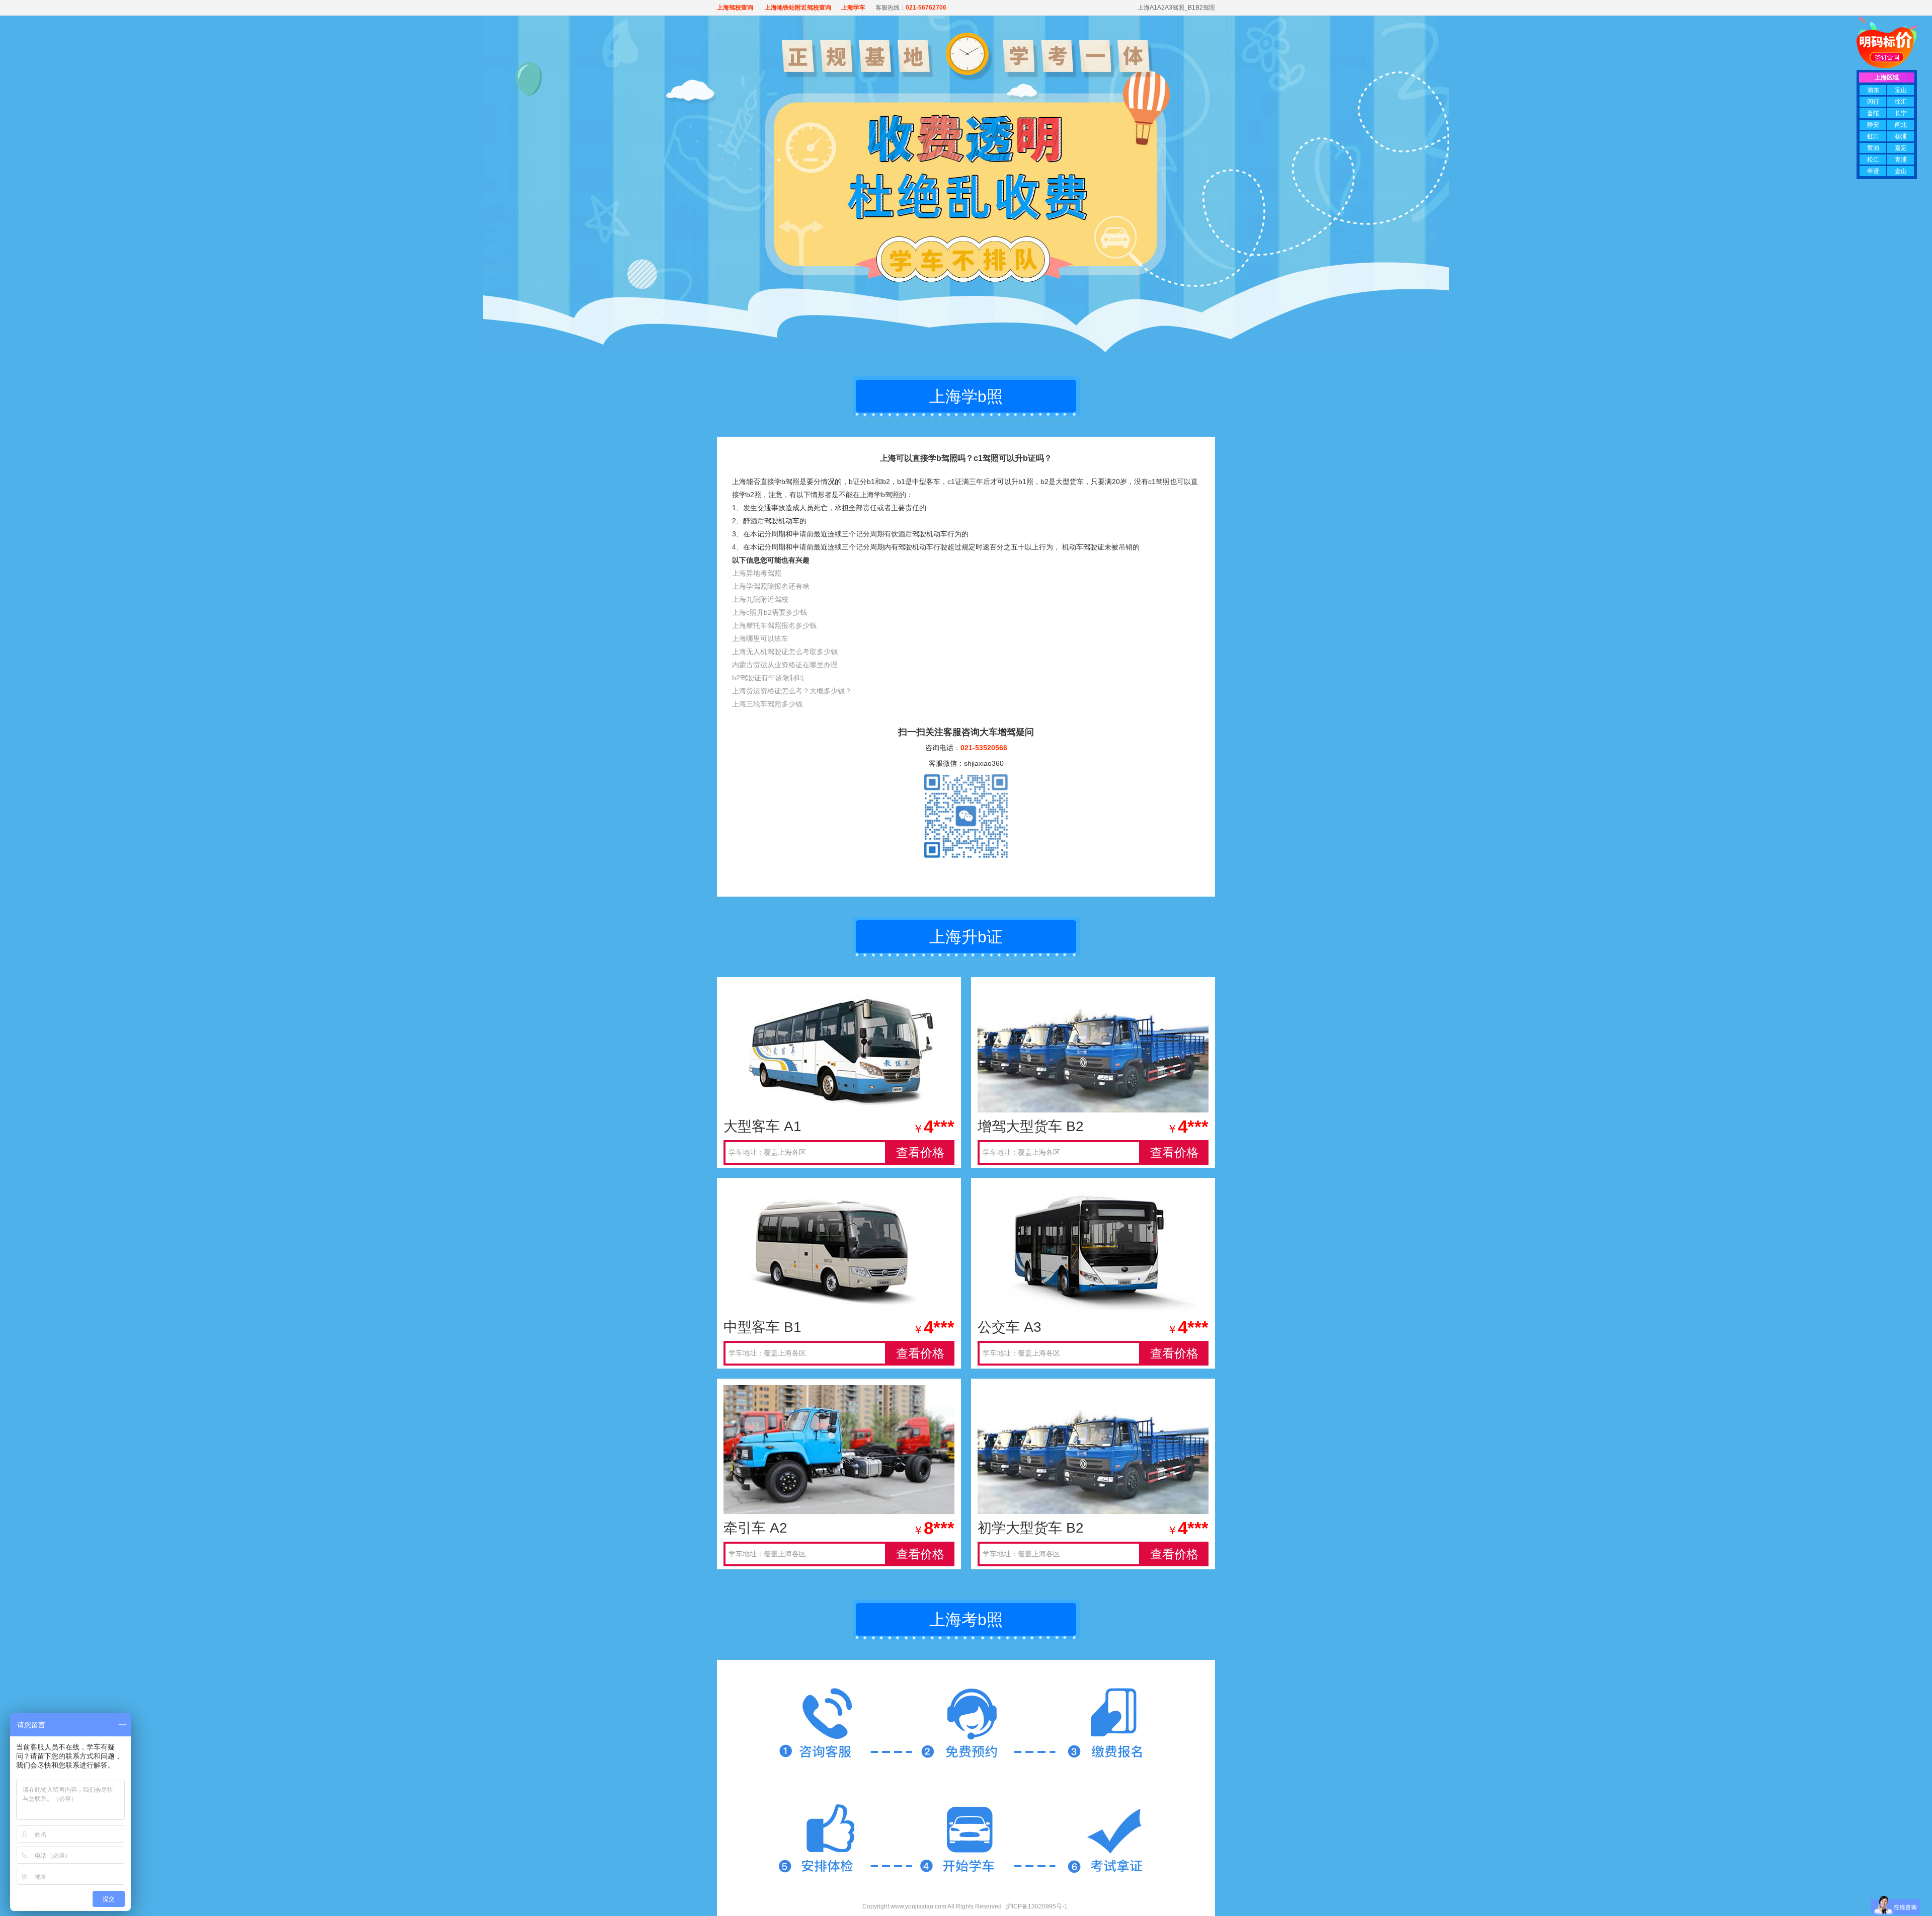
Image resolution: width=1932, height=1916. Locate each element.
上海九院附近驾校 (760, 599)
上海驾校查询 (735, 8)
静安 (1873, 125)
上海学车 (853, 8)
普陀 (1873, 113)
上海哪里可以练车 (760, 638)
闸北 (1901, 125)
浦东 (1873, 90)
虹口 (1873, 136)
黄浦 (1873, 148)
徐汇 (1901, 102)
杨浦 (1901, 136)
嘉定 (1901, 148)
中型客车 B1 (762, 1327)
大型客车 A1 (762, 1126)
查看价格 (920, 1152)
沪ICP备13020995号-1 (1037, 1906)
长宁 (1901, 113)
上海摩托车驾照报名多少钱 (774, 625)
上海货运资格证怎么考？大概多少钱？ (792, 691)
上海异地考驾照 (757, 573)
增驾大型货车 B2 (1031, 1126)
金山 (1901, 171)
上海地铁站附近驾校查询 (797, 8)
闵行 (1873, 102)
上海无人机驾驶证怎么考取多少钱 (785, 652)
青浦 (1901, 159)
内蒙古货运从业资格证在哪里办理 (785, 665)
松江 (1873, 159)
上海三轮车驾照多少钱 (767, 704)
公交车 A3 (1010, 1327)
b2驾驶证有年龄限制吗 (768, 678)
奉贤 (1873, 171)
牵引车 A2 (755, 1528)
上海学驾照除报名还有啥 (771, 586)
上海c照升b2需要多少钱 (770, 612)
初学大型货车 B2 (1031, 1528)
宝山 (1901, 90)
